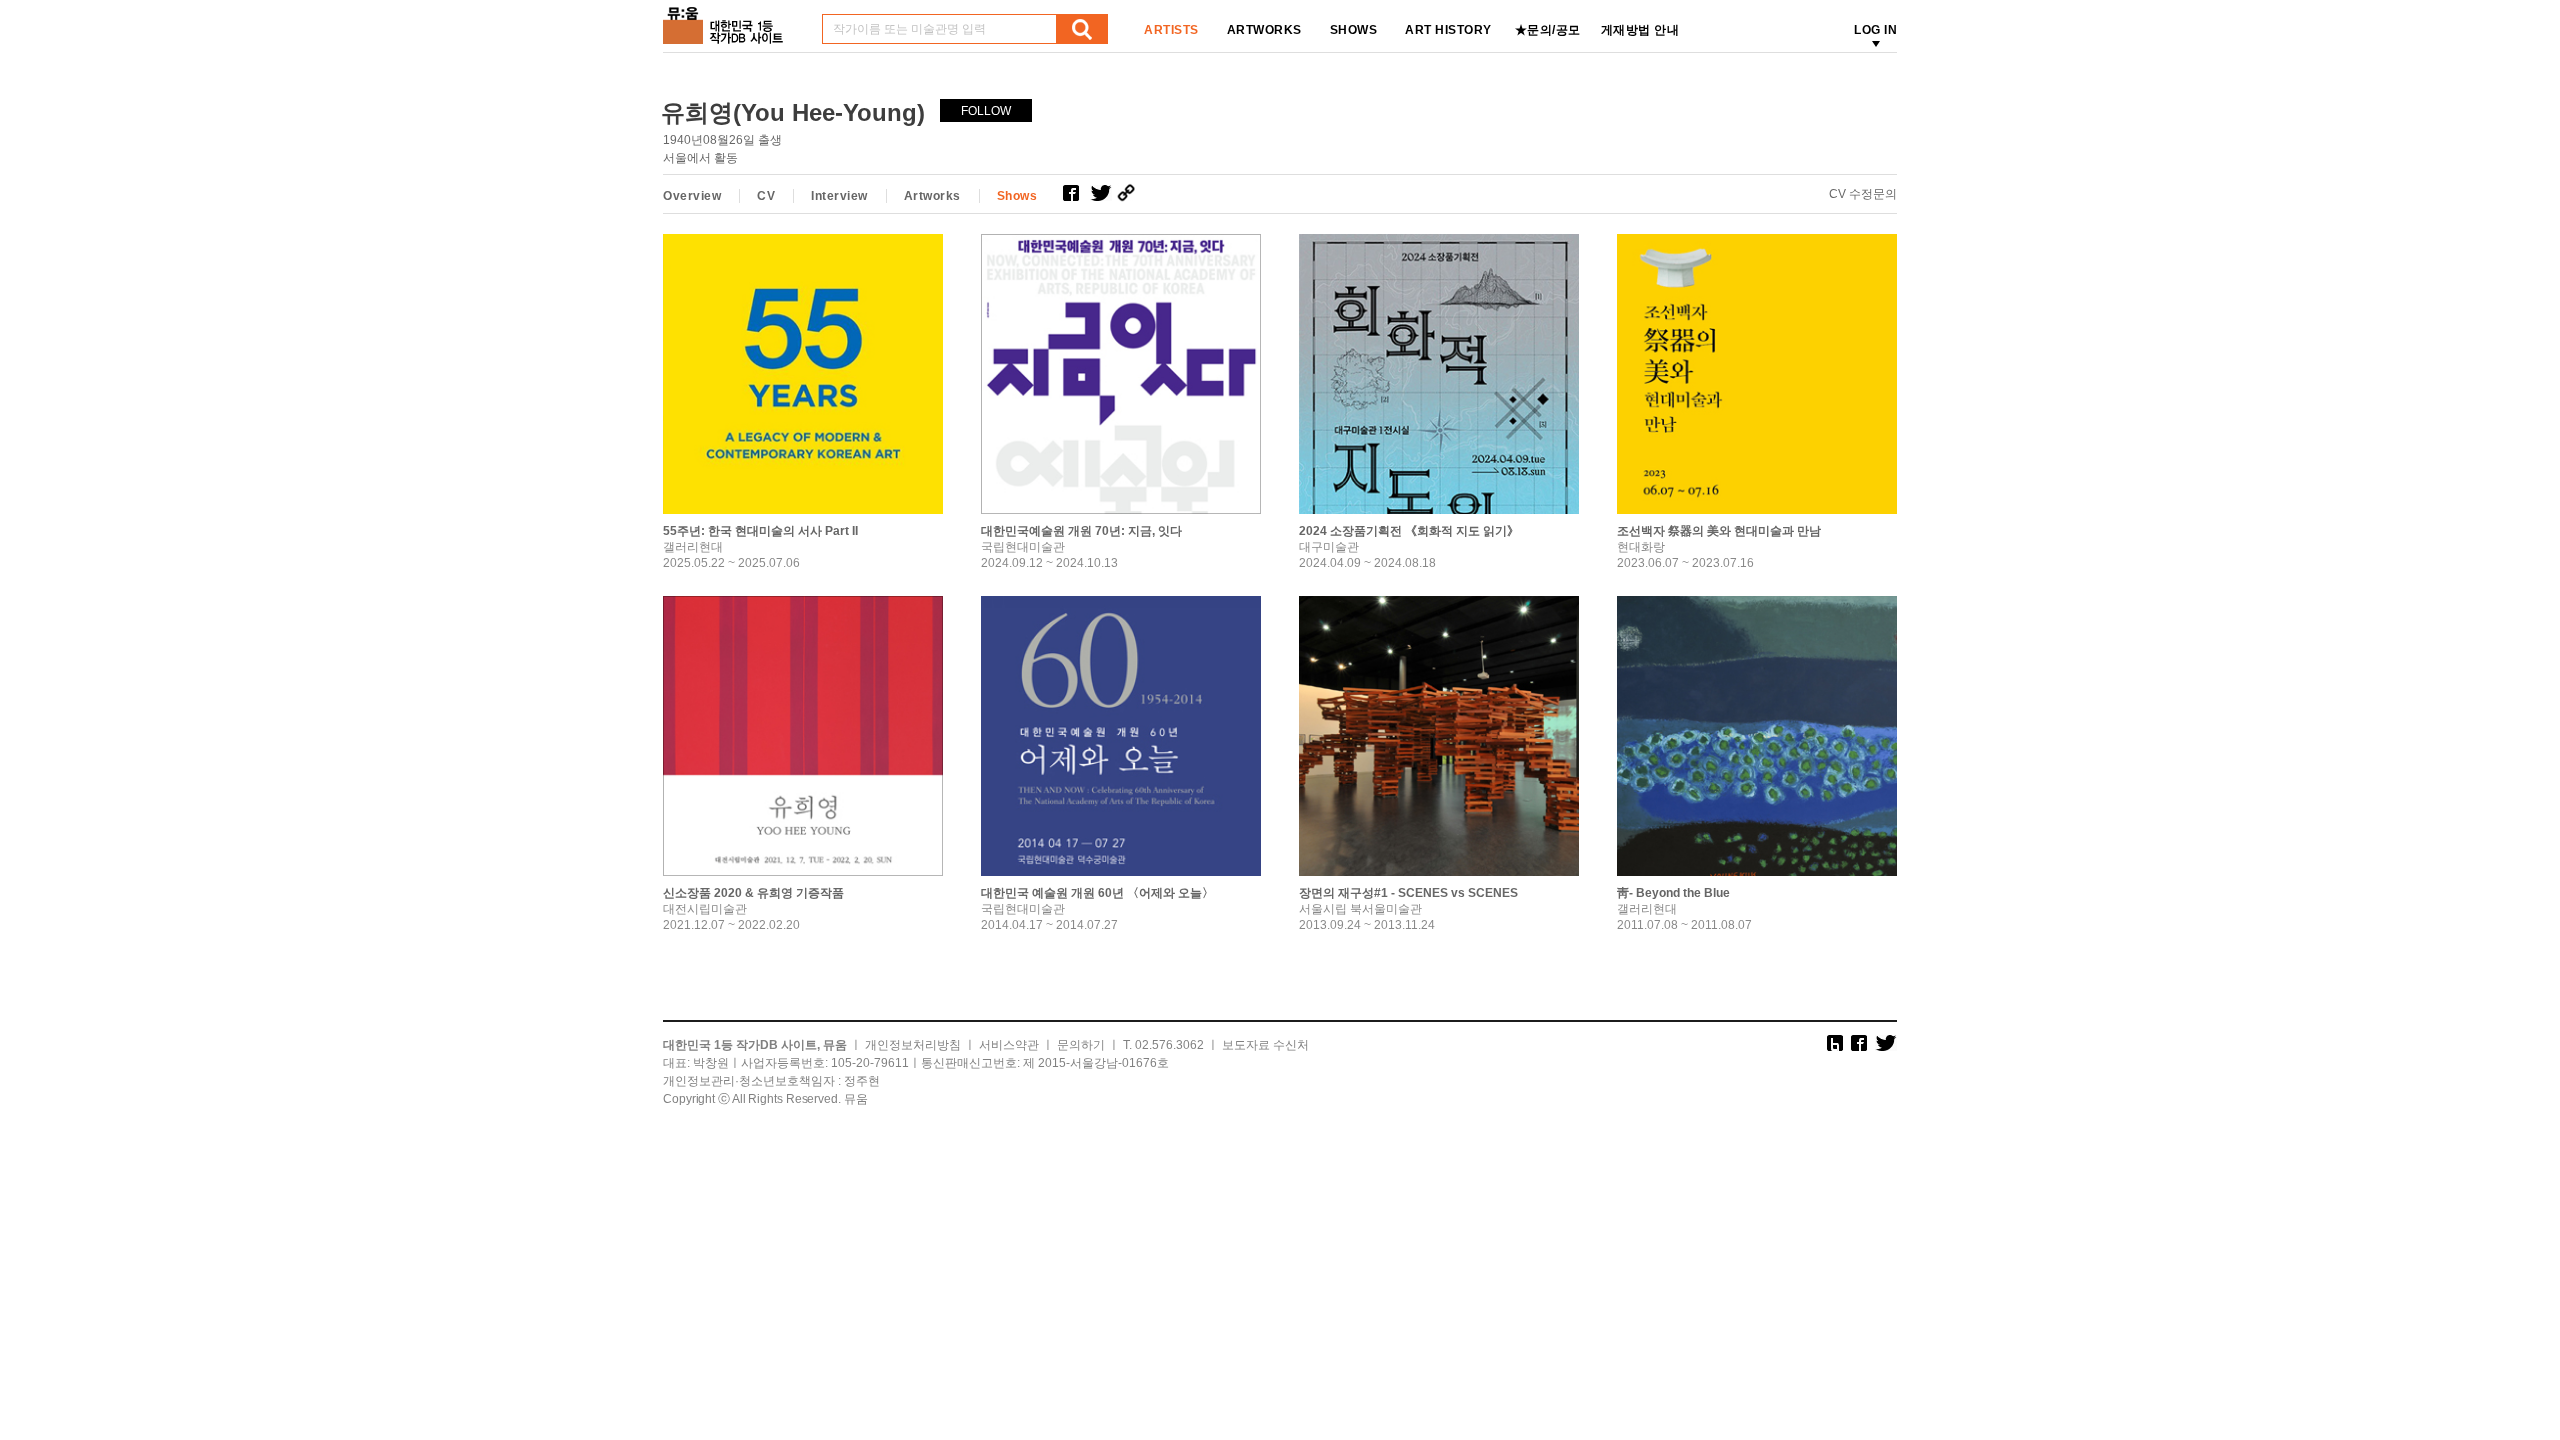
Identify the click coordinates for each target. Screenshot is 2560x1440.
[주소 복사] (1130, 193)
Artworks (932, 196)
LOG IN (1875, 30)
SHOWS (1354, 30)
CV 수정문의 (1863, 194)
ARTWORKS (1264, 30)
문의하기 (1081, 1045)
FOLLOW (986, 111)
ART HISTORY (1448, 30)
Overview (692, 196)
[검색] (1082, 29)
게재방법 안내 (1640, 30)
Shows (1017, 196)
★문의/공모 (1548, 30)
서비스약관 (1009, 1045)
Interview (839, 196)
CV (766, 196)
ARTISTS (1171, 30)
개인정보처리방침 (913, 1045)
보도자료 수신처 (1265, 1045)
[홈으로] (727, 18)
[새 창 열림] (1076, 193)
